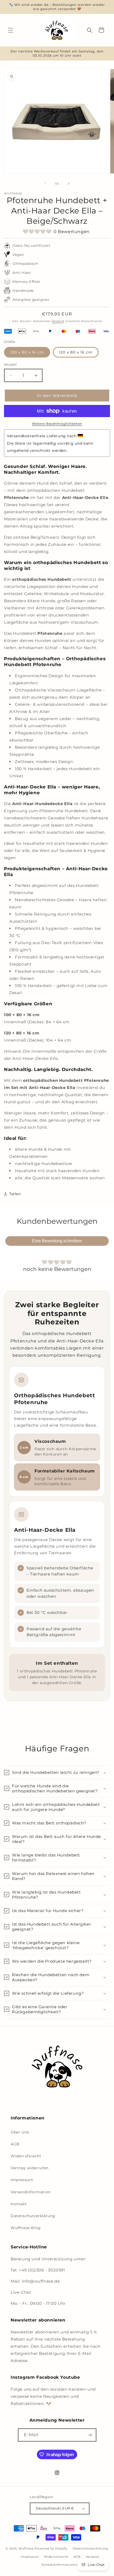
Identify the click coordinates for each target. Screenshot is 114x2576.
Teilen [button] (15, 1194)
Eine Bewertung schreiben (57, 1241)
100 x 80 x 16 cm (27, 352)
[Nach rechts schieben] (69, 184)
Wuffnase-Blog (26, 2228)
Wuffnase (26, 2548)
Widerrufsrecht (26, 2156)
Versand (58, 321)
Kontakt (19, 2204)
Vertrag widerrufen (30, 2168)
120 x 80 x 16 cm (76, 352)
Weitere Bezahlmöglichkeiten (57, 424)
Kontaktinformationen (60, 2565)
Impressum (22, 2180)
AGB (15, 2144)
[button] (11, 30)
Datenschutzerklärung (33, 2216)
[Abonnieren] (90, 2435)
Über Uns (20, 2132)
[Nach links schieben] (45, 184)
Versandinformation (31, 2192)
